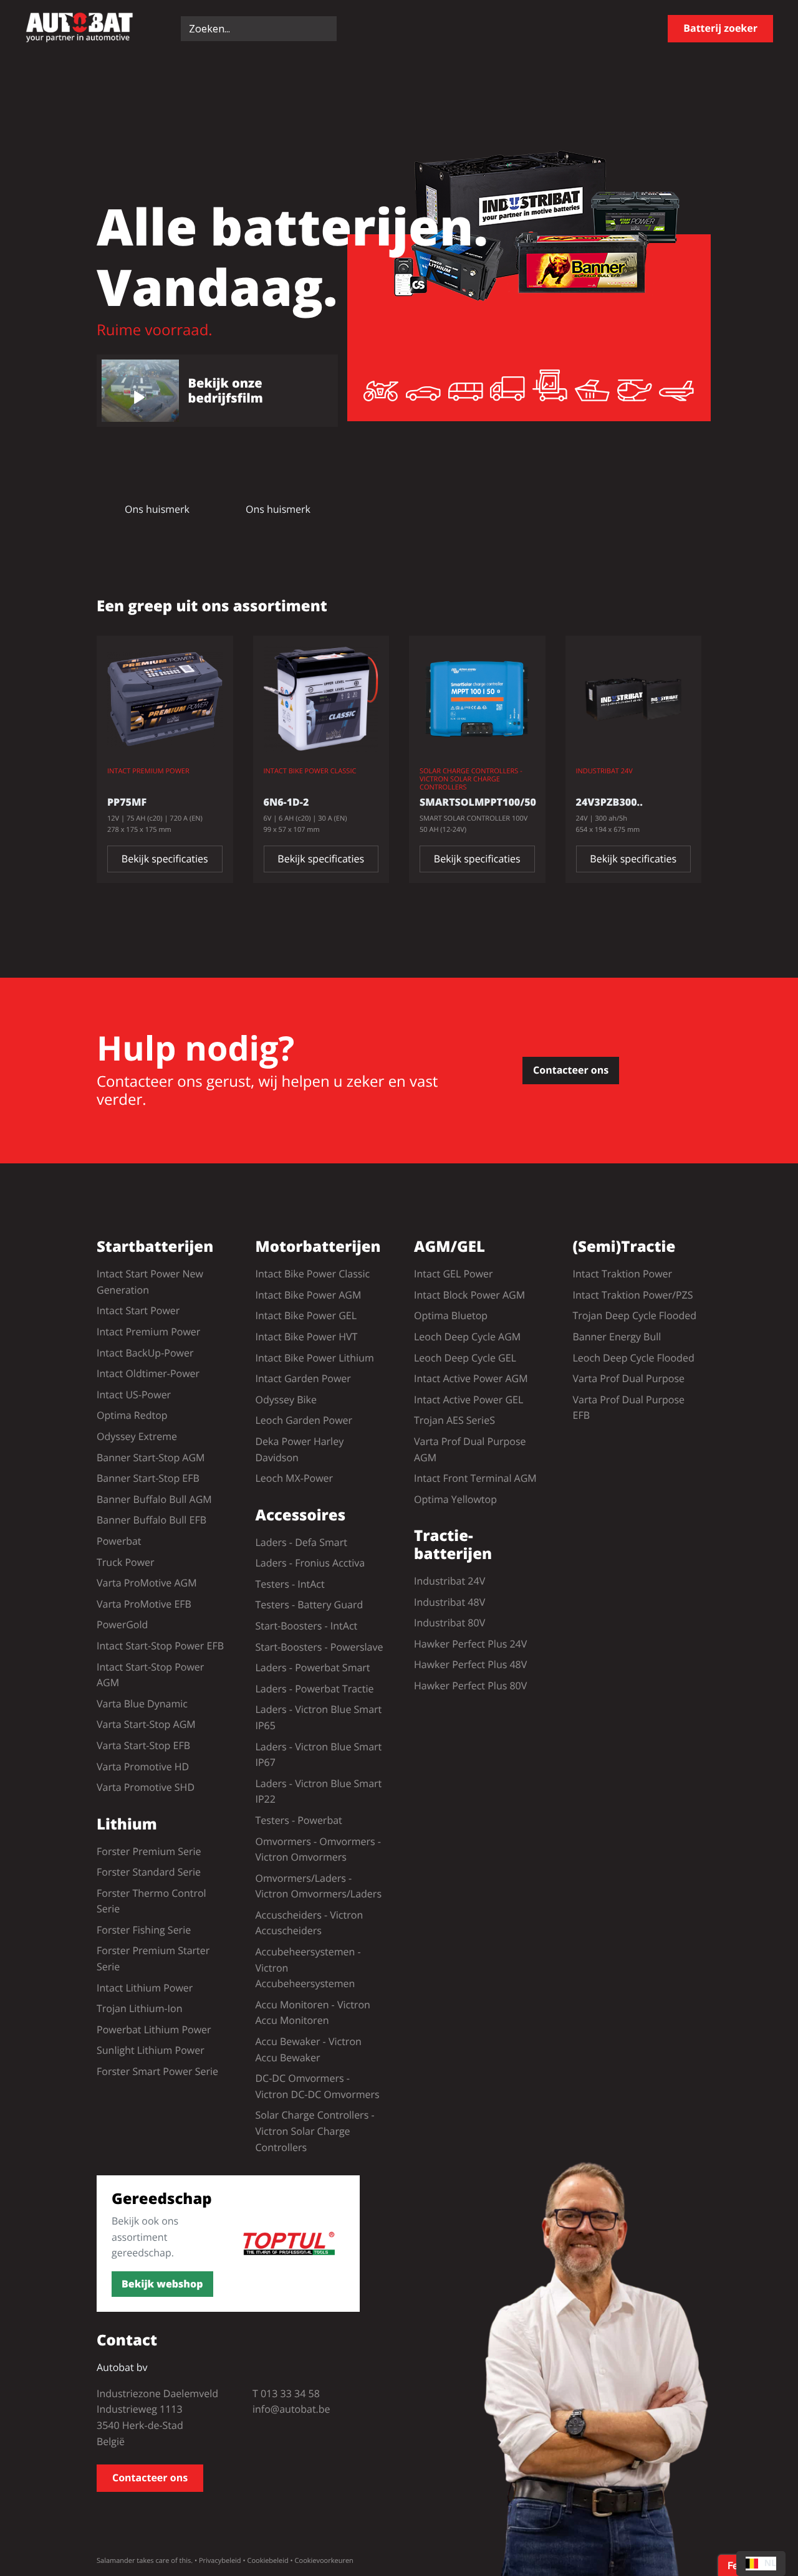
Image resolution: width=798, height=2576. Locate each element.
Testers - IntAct (290, 1584)
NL (770, 2563)
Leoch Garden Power (304, 1420)
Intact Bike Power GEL (306, 1315)
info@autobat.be (291, 2409)
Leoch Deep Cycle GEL (465, 1358)
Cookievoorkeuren (324, 2561)
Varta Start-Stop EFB (143, 1745)
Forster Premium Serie (149, 1851)
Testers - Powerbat (299, 1820)
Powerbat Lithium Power (154, 2030)
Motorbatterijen (318, 1247)
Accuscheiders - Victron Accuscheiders (310, 1923)
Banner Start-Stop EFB (148, 1478)
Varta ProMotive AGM (147, 1583)
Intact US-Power (134, 1395)
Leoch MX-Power (295, 1478)
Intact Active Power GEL (469, 1400)
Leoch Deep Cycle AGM (467, 1337)
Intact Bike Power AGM (309, 1295)
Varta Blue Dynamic (142, 1704)
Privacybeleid (220, 2561)
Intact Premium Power (148, 1332)
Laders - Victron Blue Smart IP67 (319, 1755)
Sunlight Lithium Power (151, 2050)
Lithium (127, 1825)
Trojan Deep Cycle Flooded (635, 1315)
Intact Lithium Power (145, 1988)
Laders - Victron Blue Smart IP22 (319, 1791)
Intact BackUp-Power (145, 1353)
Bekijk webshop (162, 2284)
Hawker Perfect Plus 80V (470, 1686)
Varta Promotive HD (143, 1767)
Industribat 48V (449, 1602)
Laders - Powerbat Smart (313, 1667)
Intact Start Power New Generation (150, 1282)
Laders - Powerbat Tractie (315, 1689)
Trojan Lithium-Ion (140, 2008)
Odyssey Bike (286, 1400)
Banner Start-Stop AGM (151, 1457)
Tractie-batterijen (453, 1545)
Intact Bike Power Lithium (315, 1358)
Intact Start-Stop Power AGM (150, 1675)
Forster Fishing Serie (144, 1930)
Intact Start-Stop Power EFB (160, 1646)
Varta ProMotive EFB (144, 1604)
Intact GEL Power (454, 1274)
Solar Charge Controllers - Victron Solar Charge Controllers (315, 2131)
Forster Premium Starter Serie (153, 1958)
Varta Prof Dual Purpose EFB (629, 1408)
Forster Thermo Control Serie (151, 1901)
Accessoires (301, 1516)
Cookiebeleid (267, 2561)
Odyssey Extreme (137, 1436)
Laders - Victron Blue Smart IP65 (319, 1717)
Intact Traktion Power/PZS (633, 1295)
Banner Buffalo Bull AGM (154, 1499)
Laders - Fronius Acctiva (310, 1563)
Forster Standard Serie (149, 1872)
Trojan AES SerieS (454, 1420)
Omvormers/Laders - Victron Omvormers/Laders (319, 1886)
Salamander (116, 2561)
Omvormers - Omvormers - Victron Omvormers (319, 1849)
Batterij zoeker (720, 28)
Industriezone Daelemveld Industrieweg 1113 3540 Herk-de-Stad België (157, 2417)
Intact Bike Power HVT (307, 1337)
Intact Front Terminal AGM (475, 1478)
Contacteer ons (571, 1070)
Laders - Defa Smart (301, 1542)
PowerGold (122, 1624)
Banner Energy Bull (617, 1337)
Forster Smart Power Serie (157, 2071)
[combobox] (761, 2564)
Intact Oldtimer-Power (148, 1373)
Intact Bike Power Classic (313, 1274)
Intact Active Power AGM (471, 1378)
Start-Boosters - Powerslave (320, 1647)
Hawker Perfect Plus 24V (470, 1644)
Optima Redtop (132, 1415)
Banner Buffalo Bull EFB (151, 1520)
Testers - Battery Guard (310, 1605)
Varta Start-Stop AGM (146, 1724)
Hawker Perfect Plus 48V (470, 1664)
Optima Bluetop (451, 1315)
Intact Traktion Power (623, 1274)
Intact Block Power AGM (469, 1295)
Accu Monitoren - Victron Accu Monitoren (313, 2013)
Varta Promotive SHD (146, 1787)
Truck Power (126, 1562)
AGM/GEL (449, 1247)
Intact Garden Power (303, 1378)
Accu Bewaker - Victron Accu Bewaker (309, 2049)
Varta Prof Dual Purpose (629, 1378)
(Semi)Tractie (624, 1247)
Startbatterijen (155, 1247)
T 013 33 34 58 (286, 2393)
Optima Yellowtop (455, 1499)
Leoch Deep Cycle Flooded (634, 1358)
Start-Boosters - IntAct (307, 1626)
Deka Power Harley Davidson (300, 1449)
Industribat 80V (449, 1623)
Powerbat (119, 1541)
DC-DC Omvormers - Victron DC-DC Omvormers (318, 2086)
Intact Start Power (138, 1310)
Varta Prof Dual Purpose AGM (470, 1449)
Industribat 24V (449, 1581)
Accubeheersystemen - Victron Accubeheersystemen (308, 1968)
